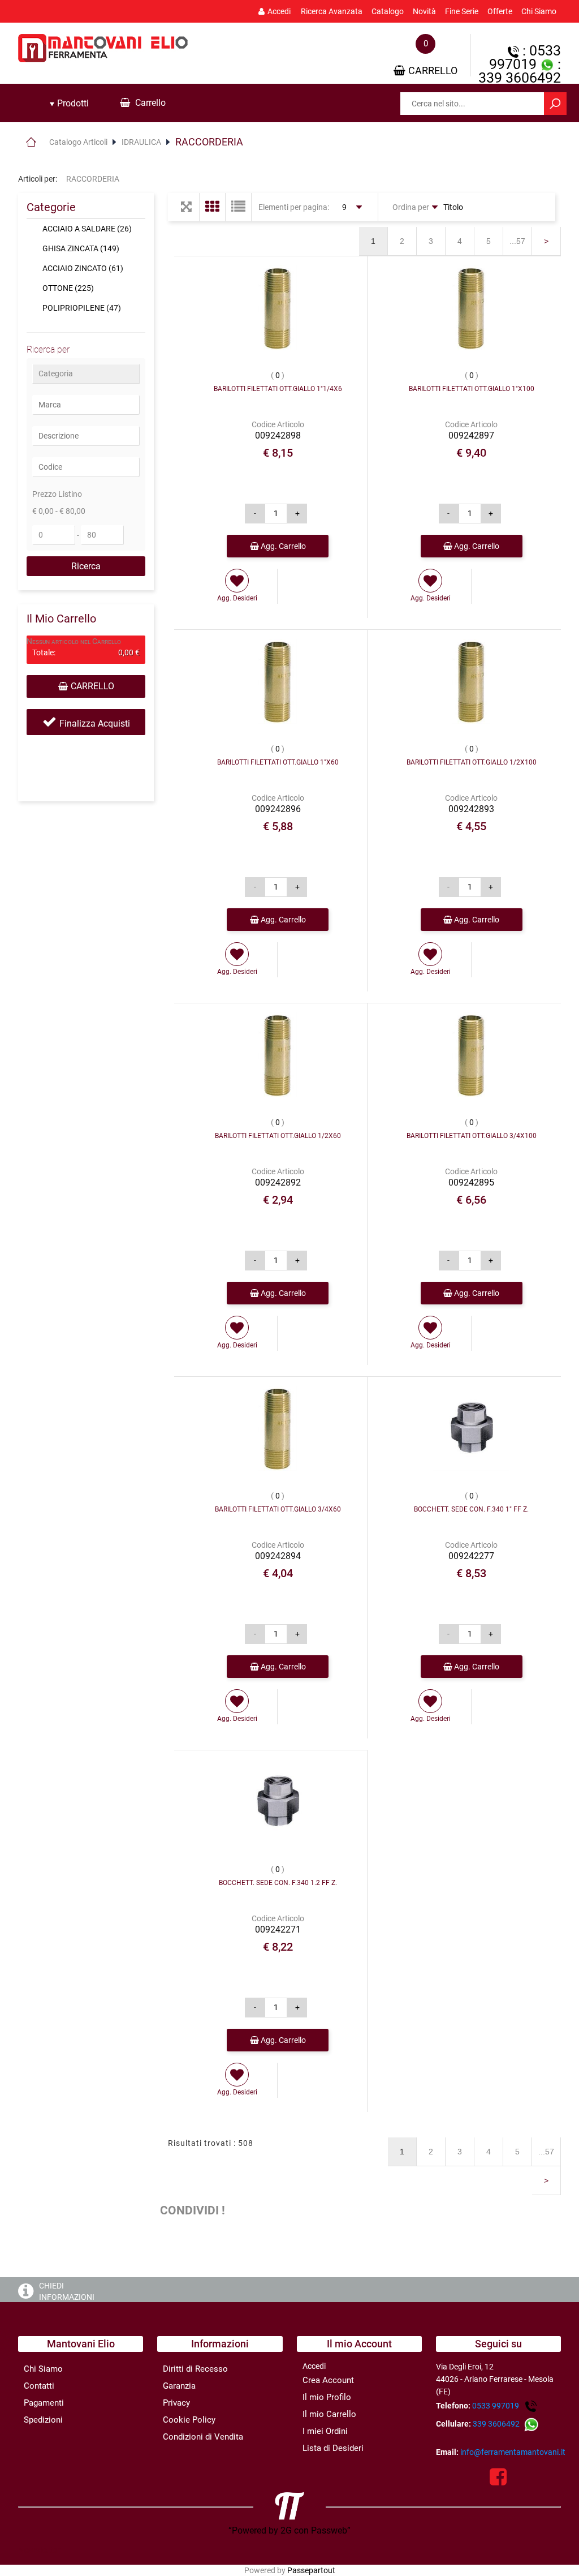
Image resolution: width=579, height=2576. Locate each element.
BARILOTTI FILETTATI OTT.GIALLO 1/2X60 (278, 1136)
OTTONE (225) (68, 288)
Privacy (176, 2403)
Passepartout (311, 2570)
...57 (517, 241)
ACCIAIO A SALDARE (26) (87, 229)
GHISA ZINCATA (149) (81, 248)
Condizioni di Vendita (203, 2437)
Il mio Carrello (329, 2414)
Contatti (39, 2386)
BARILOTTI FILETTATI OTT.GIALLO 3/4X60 (278, 1509)
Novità (424, 11)
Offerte (500, 11)
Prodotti (72, 103)
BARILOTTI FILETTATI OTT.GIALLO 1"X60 (278, 762)
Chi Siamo (539, 11)
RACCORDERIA (209, 142)
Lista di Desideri (333, 2448)
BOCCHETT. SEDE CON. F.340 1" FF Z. (471, 1509)
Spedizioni (43, 2420)
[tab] (69, 104)
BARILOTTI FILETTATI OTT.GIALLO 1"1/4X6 (278, 389)
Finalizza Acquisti (95, 724)
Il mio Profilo (327, 2397)
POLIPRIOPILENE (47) (82, 308)
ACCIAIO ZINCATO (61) (83, 268)
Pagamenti (44, 2403)
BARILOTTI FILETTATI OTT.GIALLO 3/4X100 (472, 1136)
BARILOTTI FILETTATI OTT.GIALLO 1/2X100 (472, 762)
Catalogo (388, 11)
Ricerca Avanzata (332, 11)
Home (31, 142)
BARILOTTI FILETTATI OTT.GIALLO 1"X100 (472, 389)
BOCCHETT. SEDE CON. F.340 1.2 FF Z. (278, 1883)
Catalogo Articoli (78, 142)
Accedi (279, 11)
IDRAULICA (141, 142)
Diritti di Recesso (195, 2369)
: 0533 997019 (525, 57)
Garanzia (179, 2386)
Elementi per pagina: (294, 207)
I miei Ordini (325, 2431)
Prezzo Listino (57, 494)
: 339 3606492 (520, 71)
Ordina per (411, 207)
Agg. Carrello (282, 546)
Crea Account (328, 2380)
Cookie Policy (189, 2420)
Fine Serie (462, 11)
